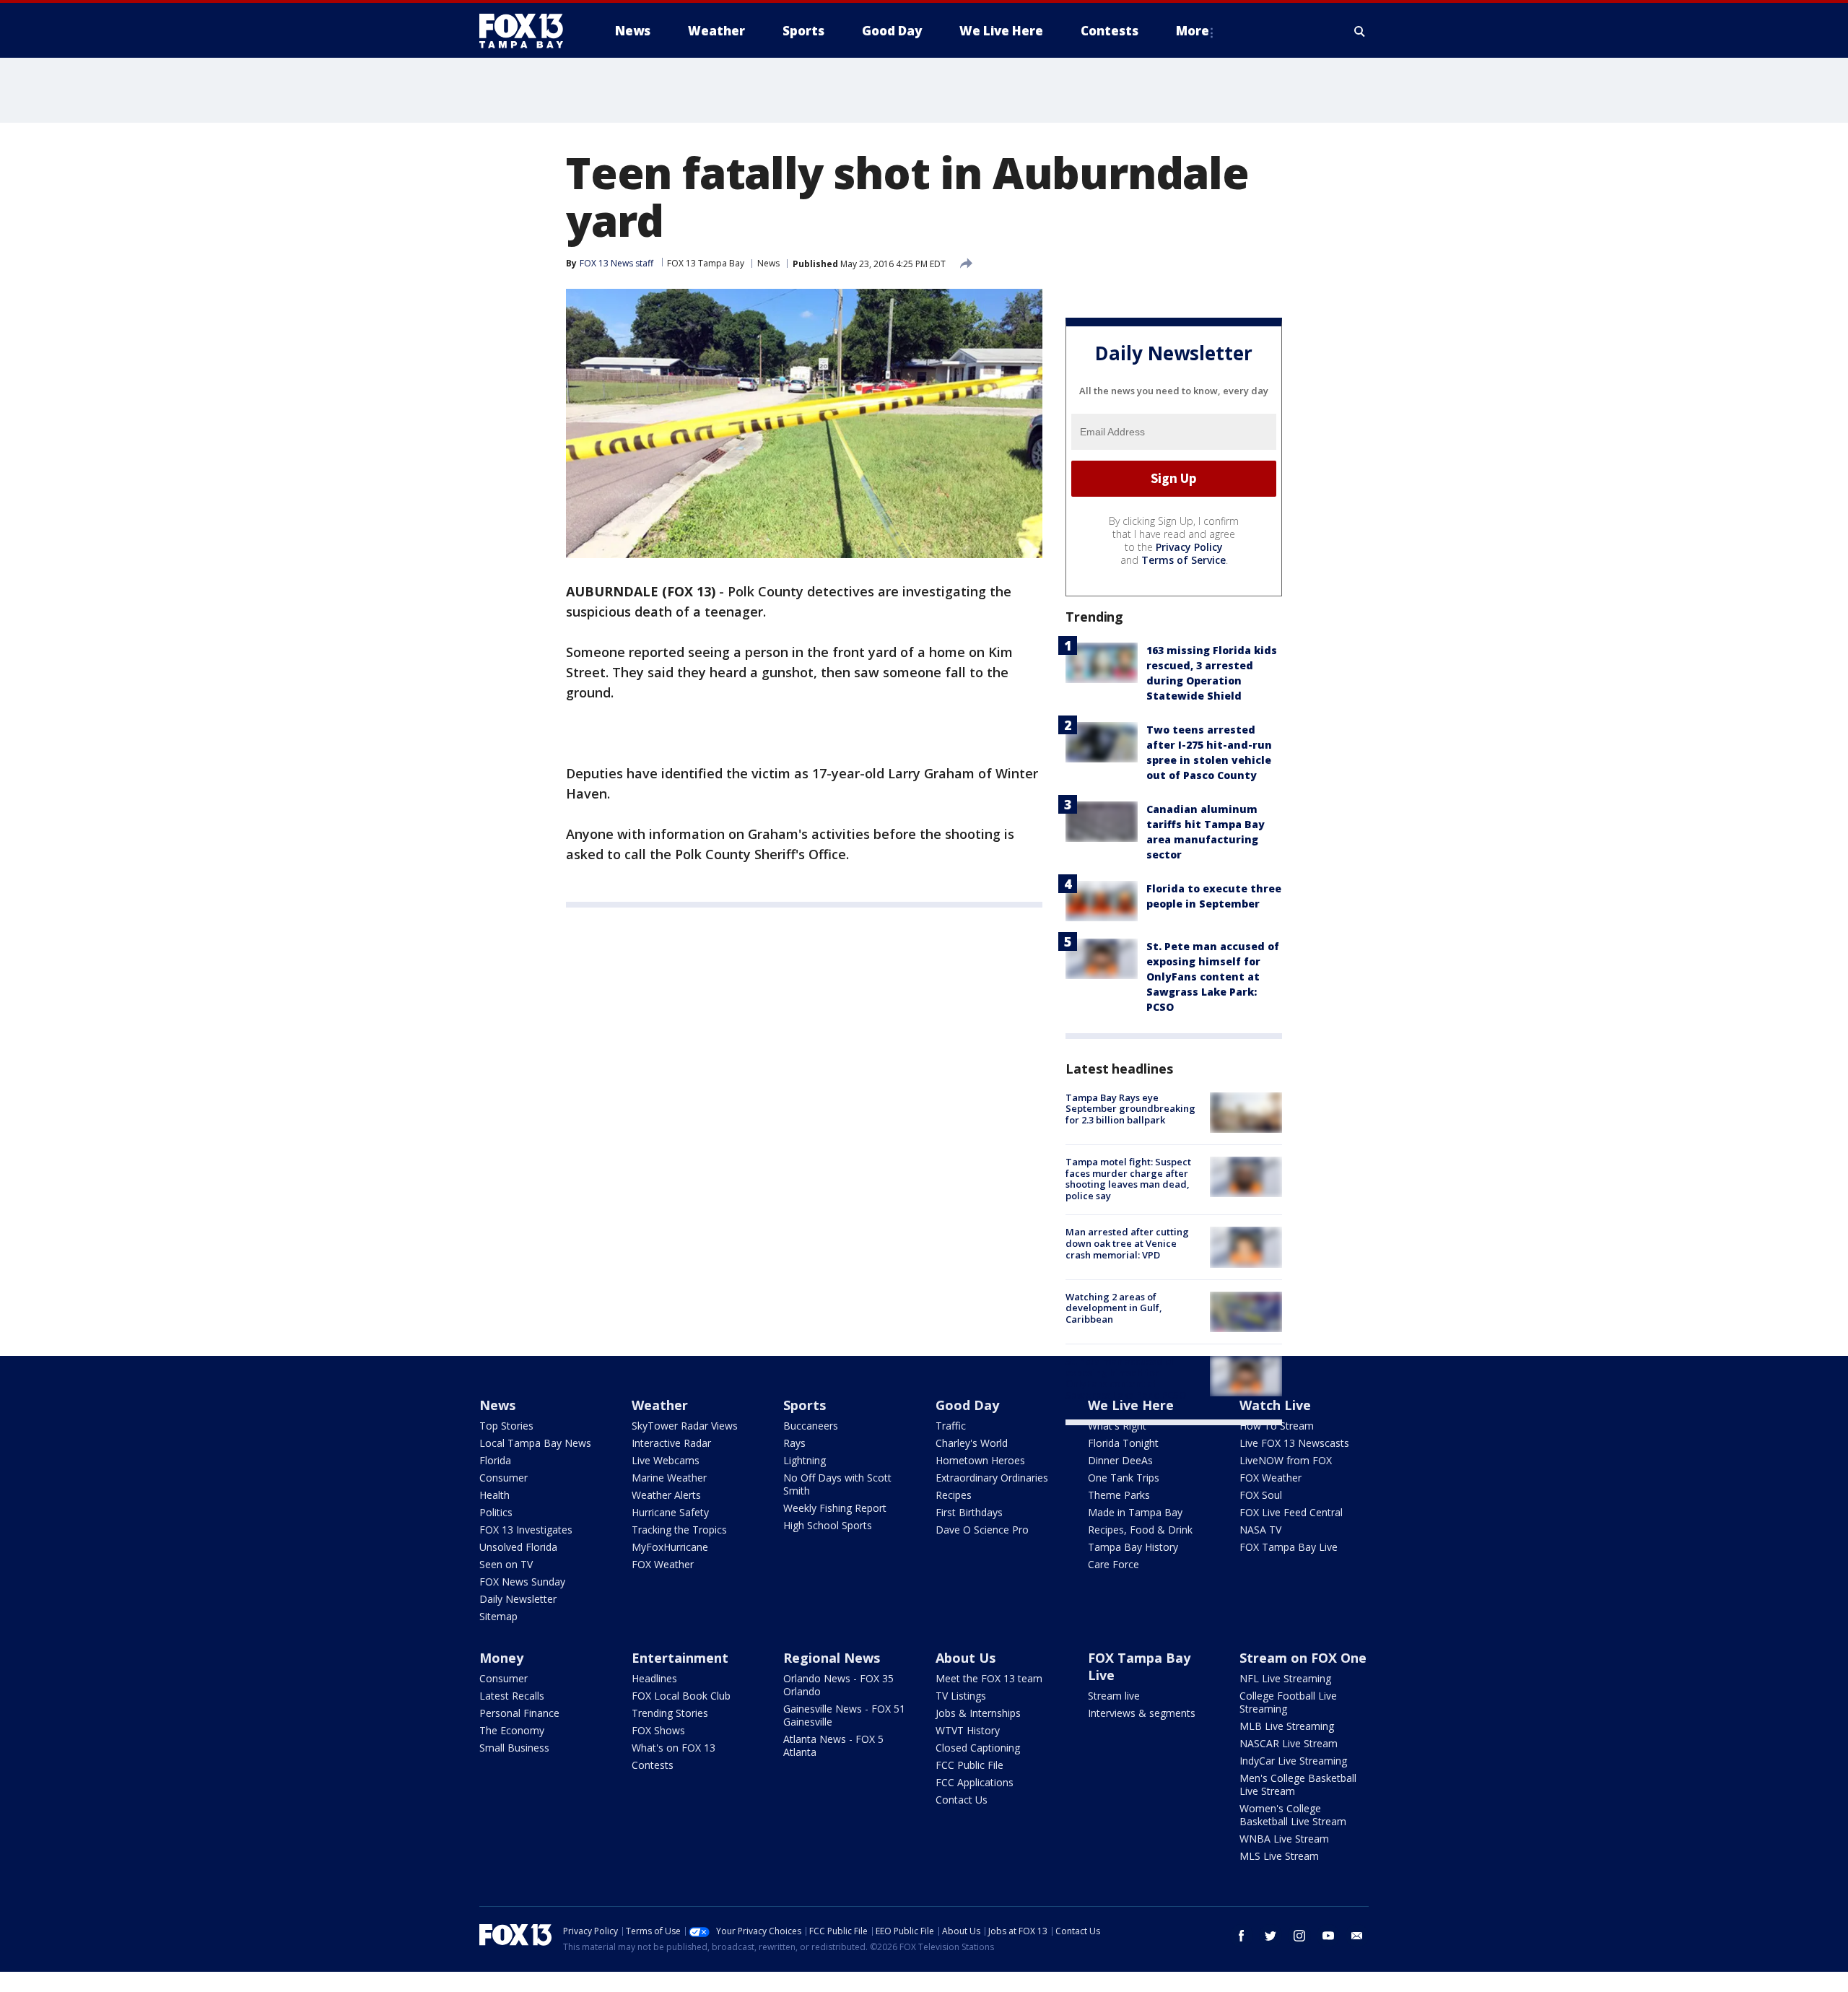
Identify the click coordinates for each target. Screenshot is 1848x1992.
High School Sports (828, 1525)
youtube (1328, 1936)
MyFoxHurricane (670, 1547)
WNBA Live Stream (1284, 1839)
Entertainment (680, 1658)
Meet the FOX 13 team (989, 1678)
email (1357, 1936)
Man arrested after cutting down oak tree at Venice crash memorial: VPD (1127, 1243)
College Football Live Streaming (1288, 1702)
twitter (1270, 1936)
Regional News (832, 1658)
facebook (1242, 1936)
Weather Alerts (666, 1495)
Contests (653, 1765)
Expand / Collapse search (1360, 31)
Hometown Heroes (980, 1460)
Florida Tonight (1123, 1443)
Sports (805, 1405)
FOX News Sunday (522, 1582)
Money (501, 1658)
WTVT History (968, 1730)
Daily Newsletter (518, 1599)
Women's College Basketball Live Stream (1293, 1815)
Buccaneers (811, 1426)
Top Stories (506, 1426)
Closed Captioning (978, 1748)
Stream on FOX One (1303, 1658)
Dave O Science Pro (982, 1530)
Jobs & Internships (978, 1713)
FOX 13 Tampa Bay (706, 263)
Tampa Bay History (1133, 1547)
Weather (660, 1405)
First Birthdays (969, 1512)
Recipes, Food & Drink (1140, 1530)
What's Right (1117, 1426)
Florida (495, 1460)
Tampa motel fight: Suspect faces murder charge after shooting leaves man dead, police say (1128, 1179)
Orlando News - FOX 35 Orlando (838, 1685)
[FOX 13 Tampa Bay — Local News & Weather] (527, 31)
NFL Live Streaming (1285, 1678)
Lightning (805, 1460)
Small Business (514, 1748)
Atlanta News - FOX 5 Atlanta (833, 1745)
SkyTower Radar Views (685, 1426)
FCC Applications (975, 1782)
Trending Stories (670, 1713)
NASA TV (1260, 1530)
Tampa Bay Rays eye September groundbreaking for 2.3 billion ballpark (1130, 1109)
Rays (794, 1443)
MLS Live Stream (1279, 1856)
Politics (496, 1512)
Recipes (954, 1495)
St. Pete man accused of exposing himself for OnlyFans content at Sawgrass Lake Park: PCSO (1213, 977)
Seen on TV (506, 1564)
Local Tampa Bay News (535, 1443)
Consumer (504, 1478)
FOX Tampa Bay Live (1289, 1547)
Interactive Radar (671, 1443)
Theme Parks (1119, 1495)
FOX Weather (663, 1564)
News (768, 263)
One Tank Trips (1124, 1478)
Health (494, 1495)
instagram (1299, 1936)
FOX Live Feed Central (1291, 1512)
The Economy (512, 1730)
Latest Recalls (512, 1696)
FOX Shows (658, 1730)
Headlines (654, 1678)
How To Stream (1277, 1426)
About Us (966, 1658)
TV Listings (961, 1696)
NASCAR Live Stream (1289, 1743)
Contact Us (962, 1800)
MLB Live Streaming (1287, 1726)
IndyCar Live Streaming (1293, 1761)
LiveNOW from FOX (1286, 1460)
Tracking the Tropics (679, 1530)
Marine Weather (669, 1478)
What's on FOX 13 (674, 1748)
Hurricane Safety (670, 1512)
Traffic (951, 1426)
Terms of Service (1184, 560)
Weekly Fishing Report (835, 1508)
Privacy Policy (1189, 547)
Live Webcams (666, 1460)
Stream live (1114, 1696)
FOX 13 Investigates (526, 1530)
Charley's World (972, 1443)
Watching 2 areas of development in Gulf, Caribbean (1114, 1308)
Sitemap (498, 1616)
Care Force (1113, 1564)
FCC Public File (969, 1765)
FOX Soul (1261, 1495)
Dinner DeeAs (1120, 1460)
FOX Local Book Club (681, 1696)
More (1193, 31)
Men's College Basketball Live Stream (1298, 1784)
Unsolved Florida (518, 1547)
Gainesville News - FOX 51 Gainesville (844, 1715)
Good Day (967, 1405)
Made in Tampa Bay (1135, 1512)
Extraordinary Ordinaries (992, 1478)
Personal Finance (519, 1713)
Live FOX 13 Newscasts (1294, 1443)
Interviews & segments (1142, 1713)
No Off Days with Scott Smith (837, 1484)
